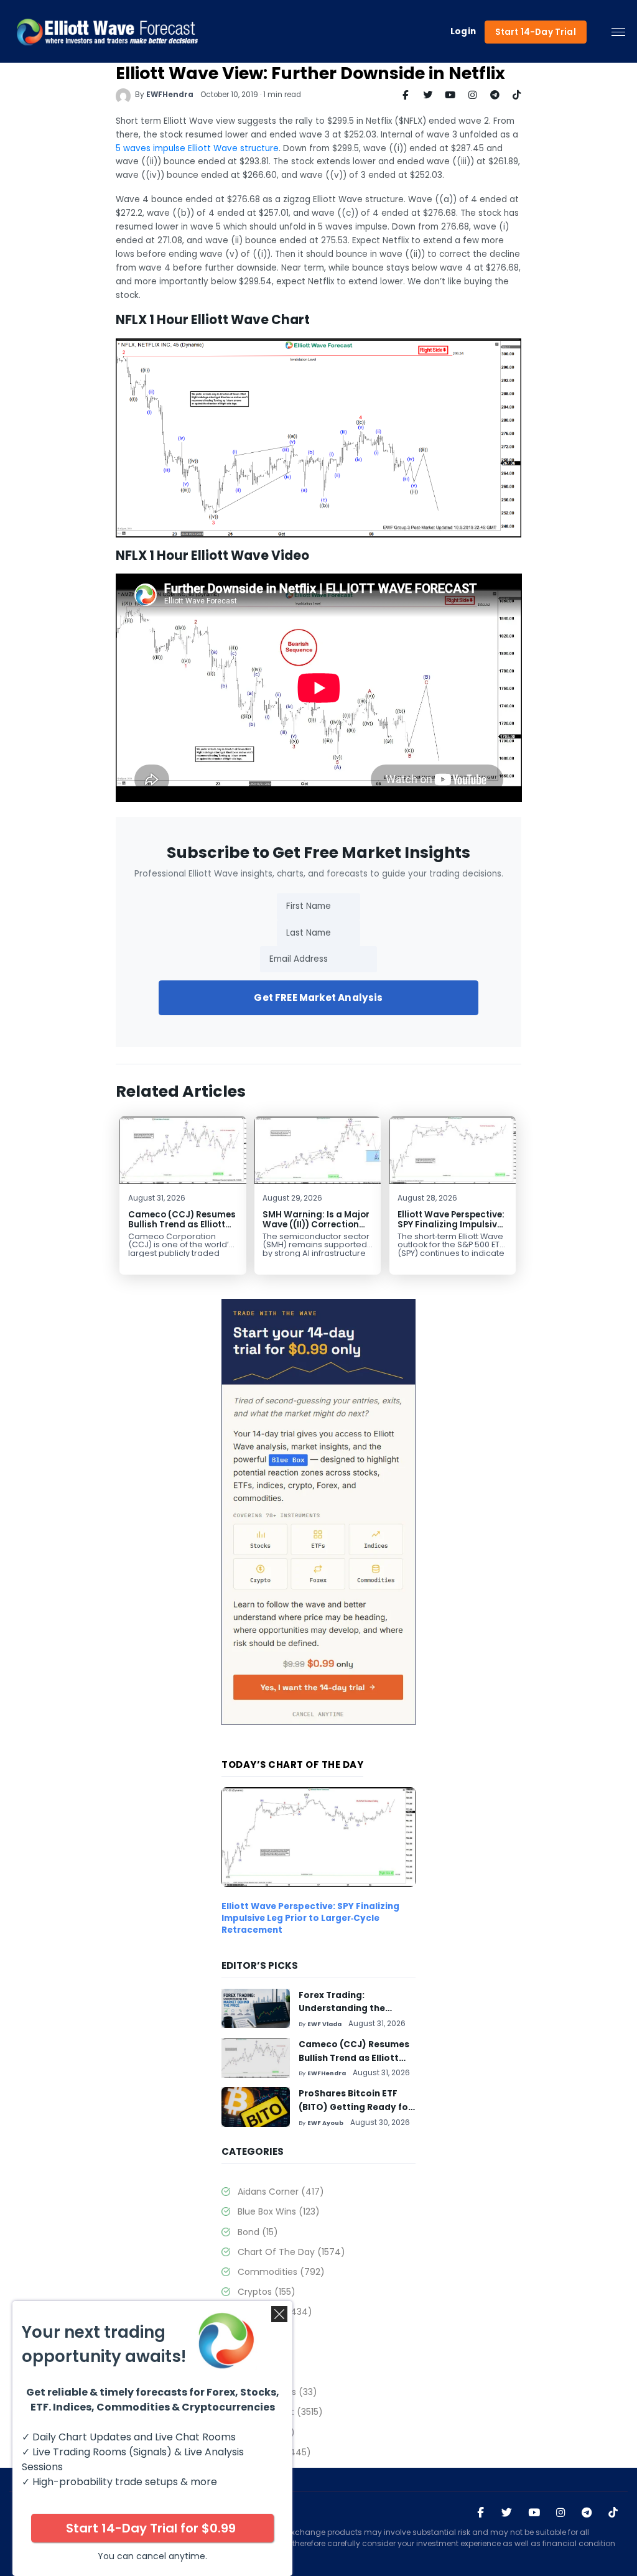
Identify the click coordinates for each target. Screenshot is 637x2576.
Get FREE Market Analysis (318, 997)
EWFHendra (170, 95)
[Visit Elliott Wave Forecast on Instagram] (561, 2513)
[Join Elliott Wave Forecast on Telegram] (587, 2513)
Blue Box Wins (278, 2211)
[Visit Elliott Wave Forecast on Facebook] (481, 2513)
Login (463, 32)
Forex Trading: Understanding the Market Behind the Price (353, 2009)
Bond (258, 2232)
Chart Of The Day (291, 2252)
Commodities (281, 2272)
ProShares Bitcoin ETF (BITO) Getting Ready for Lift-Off (355, 2107)
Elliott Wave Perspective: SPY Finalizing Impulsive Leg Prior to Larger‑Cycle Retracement (451, 1230)
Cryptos (266, 2292)
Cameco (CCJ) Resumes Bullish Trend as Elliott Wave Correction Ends (182, 1225)
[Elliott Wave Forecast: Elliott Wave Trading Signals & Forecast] (107, 32)
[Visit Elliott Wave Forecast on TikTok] (613, 2513)
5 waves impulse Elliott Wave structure (197, 148)
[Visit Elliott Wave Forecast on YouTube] (534, 2513)
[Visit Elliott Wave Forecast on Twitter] (507, 2513)
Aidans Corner (281, 2192)
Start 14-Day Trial (536, 32)
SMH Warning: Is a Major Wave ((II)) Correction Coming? (316, 1225)
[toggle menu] (618, 32)
